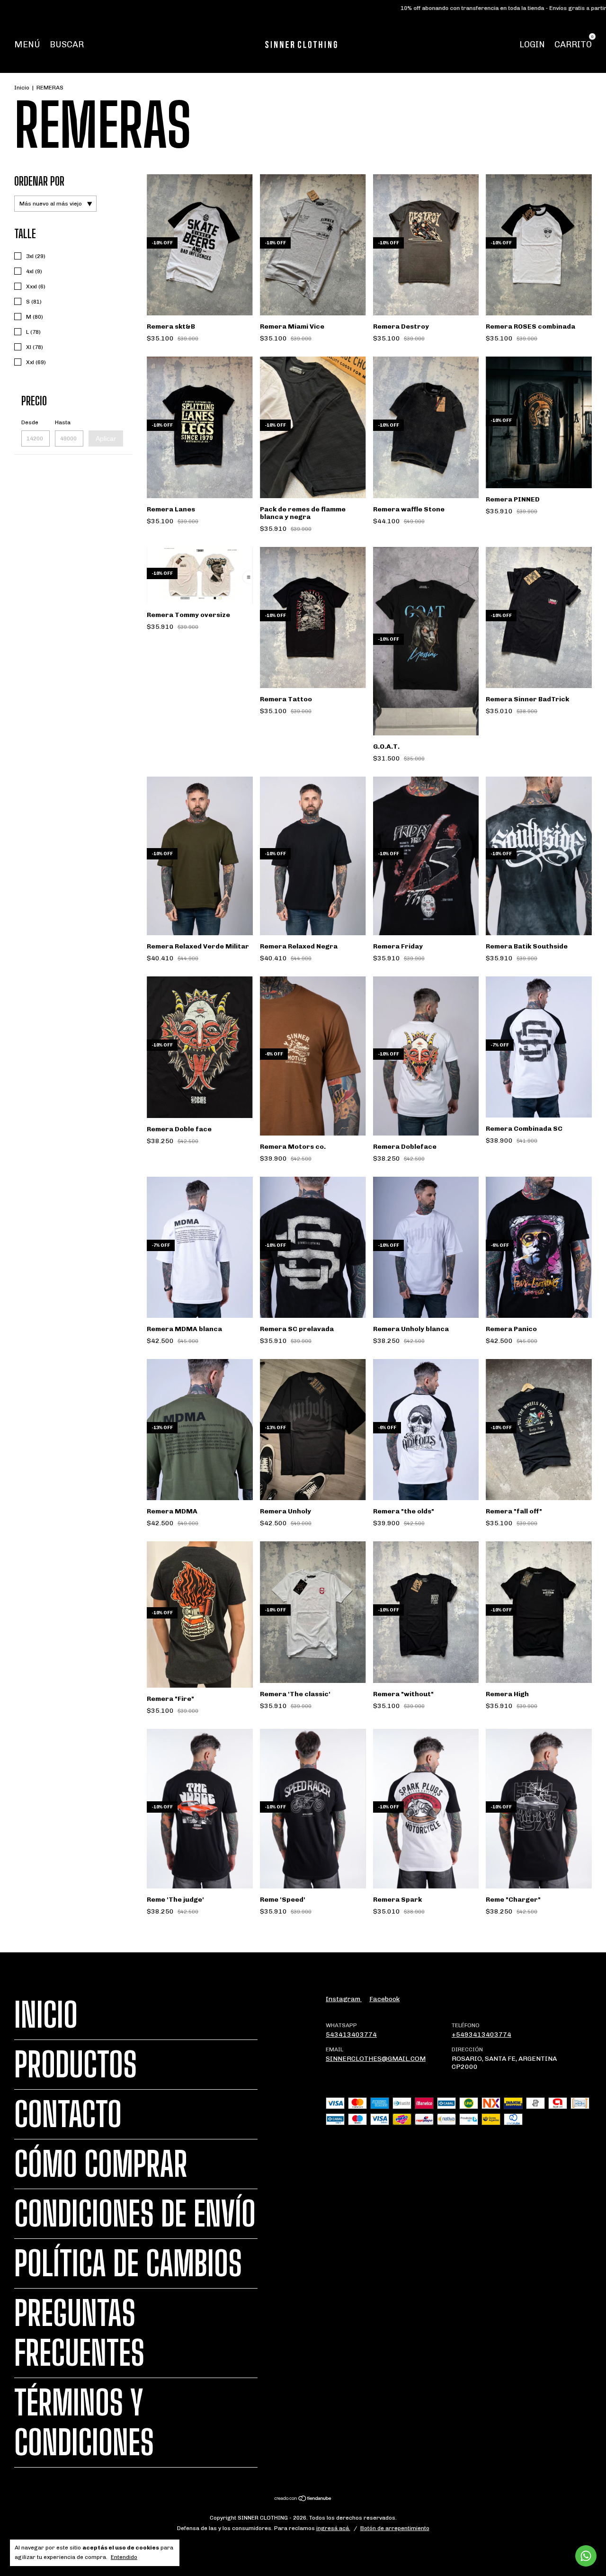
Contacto (68, 2114)
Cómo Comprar (101, 2164)
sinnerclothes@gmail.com (376, 2059)
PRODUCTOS (76, 2065)
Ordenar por (39, 181)
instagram (344, 1999)
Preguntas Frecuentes (79, 2333)
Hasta (63, 422)
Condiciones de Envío (135, 2214)
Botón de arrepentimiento (395, 2528)
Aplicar (106, 438)
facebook (384, 1999)
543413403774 (351, 2035)
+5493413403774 (481, 2035)
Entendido (124, 2557)
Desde (30, 422)
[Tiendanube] (303, 2500)
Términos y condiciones (84, 2423)
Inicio (22, 88)
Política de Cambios (128, 2263)
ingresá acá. (333, 2528)
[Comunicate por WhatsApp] (586, 2556)
